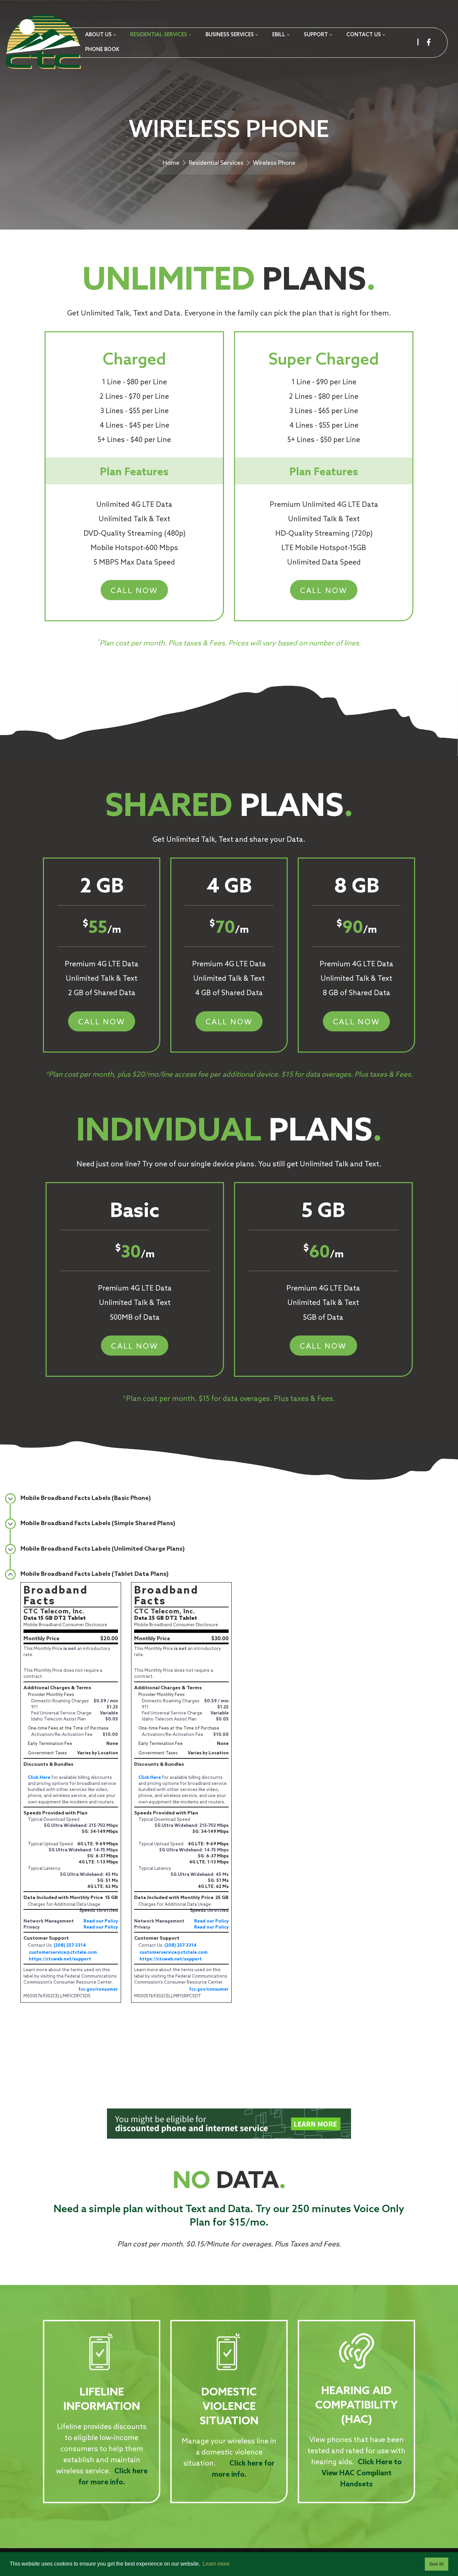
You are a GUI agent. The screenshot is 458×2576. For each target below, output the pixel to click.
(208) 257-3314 (70, 1946)
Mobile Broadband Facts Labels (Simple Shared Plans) (98, 1523)
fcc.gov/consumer (98, 1989)
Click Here (39, 1778)
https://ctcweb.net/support (60, 1959)
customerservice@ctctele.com (63, 1953)
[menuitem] (100, 35)
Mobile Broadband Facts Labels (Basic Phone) (86, 1498)
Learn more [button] (216, 2564)
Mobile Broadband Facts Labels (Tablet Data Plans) (95, 1574)
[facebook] (429, 42)
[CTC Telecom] (43, 43)
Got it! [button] (437, 2564)
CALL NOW (134, 591)
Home (171, 163)
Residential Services (216, 163)
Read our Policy (101, 1921)
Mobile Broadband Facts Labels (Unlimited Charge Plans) (103, 1549)
